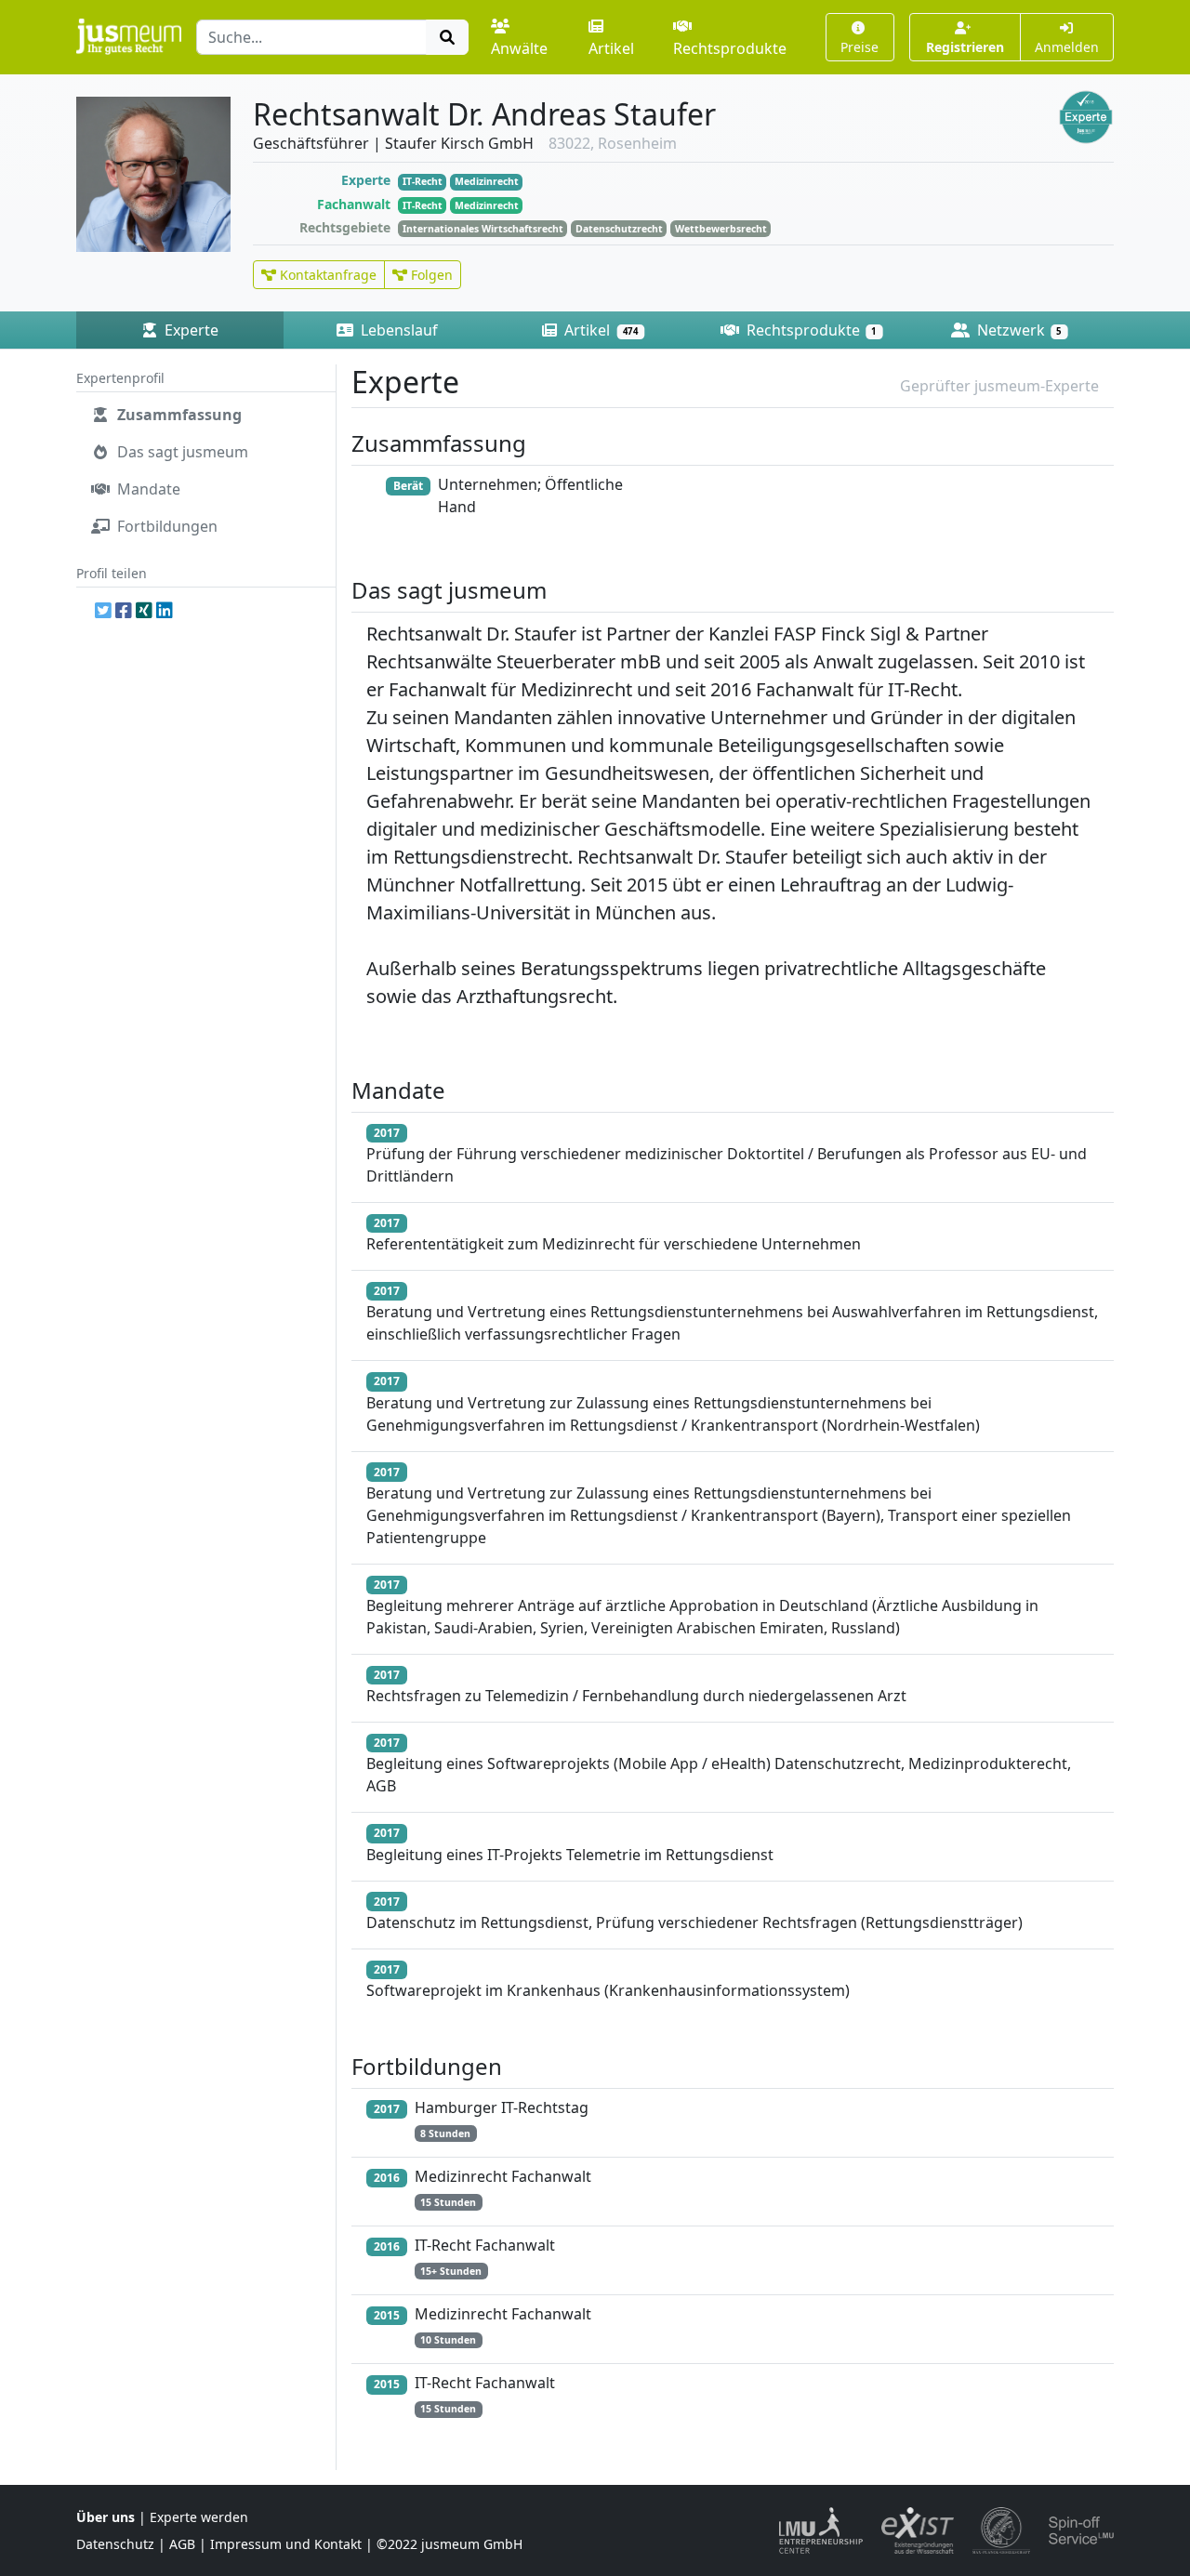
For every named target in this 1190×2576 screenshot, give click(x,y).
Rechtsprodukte (730, 48)
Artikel (611, 48)
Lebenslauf (397, 330)
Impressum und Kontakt (286, 2544)
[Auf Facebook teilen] (124, 610)
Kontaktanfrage (326, 275)
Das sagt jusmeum (181, 452)
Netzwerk (1018, 330)
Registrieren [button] (965, 47)
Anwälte (519, 48)
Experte (190, 330)
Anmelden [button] (1067, 47)
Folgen (430, 275)
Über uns (106, 2517)
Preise (859, 47)
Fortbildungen (165, 526)
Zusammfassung (178, 415)
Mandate (147, 489)
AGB (182, 2544)
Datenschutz (115, 2544)
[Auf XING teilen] (144, 610)
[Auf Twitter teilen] (103, 610)
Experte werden (199, 2517)
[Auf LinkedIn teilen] (165, 610)
